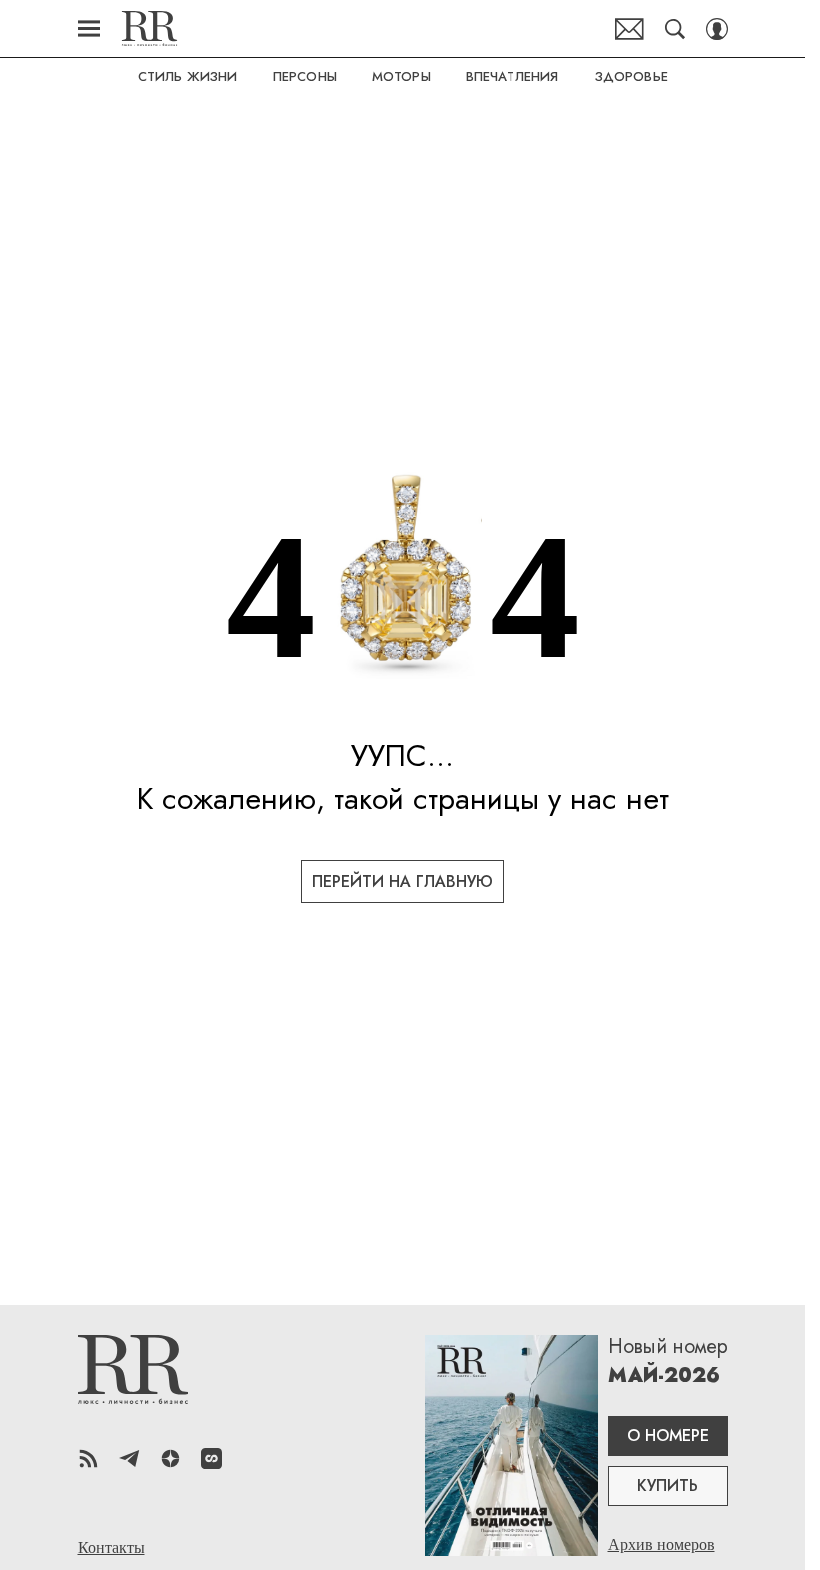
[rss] (88, 1458)
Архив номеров (661, 1544)
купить (667, 1485)
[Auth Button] (717, 29)
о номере (668, 1435)
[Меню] (89, 29)
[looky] (211, 1458)
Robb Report (149, 28)
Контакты (111, 1548)
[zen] (170, 1458)
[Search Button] (675, 29)
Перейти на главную (402, 881)
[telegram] (129, 1458)
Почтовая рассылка (629, 29)
